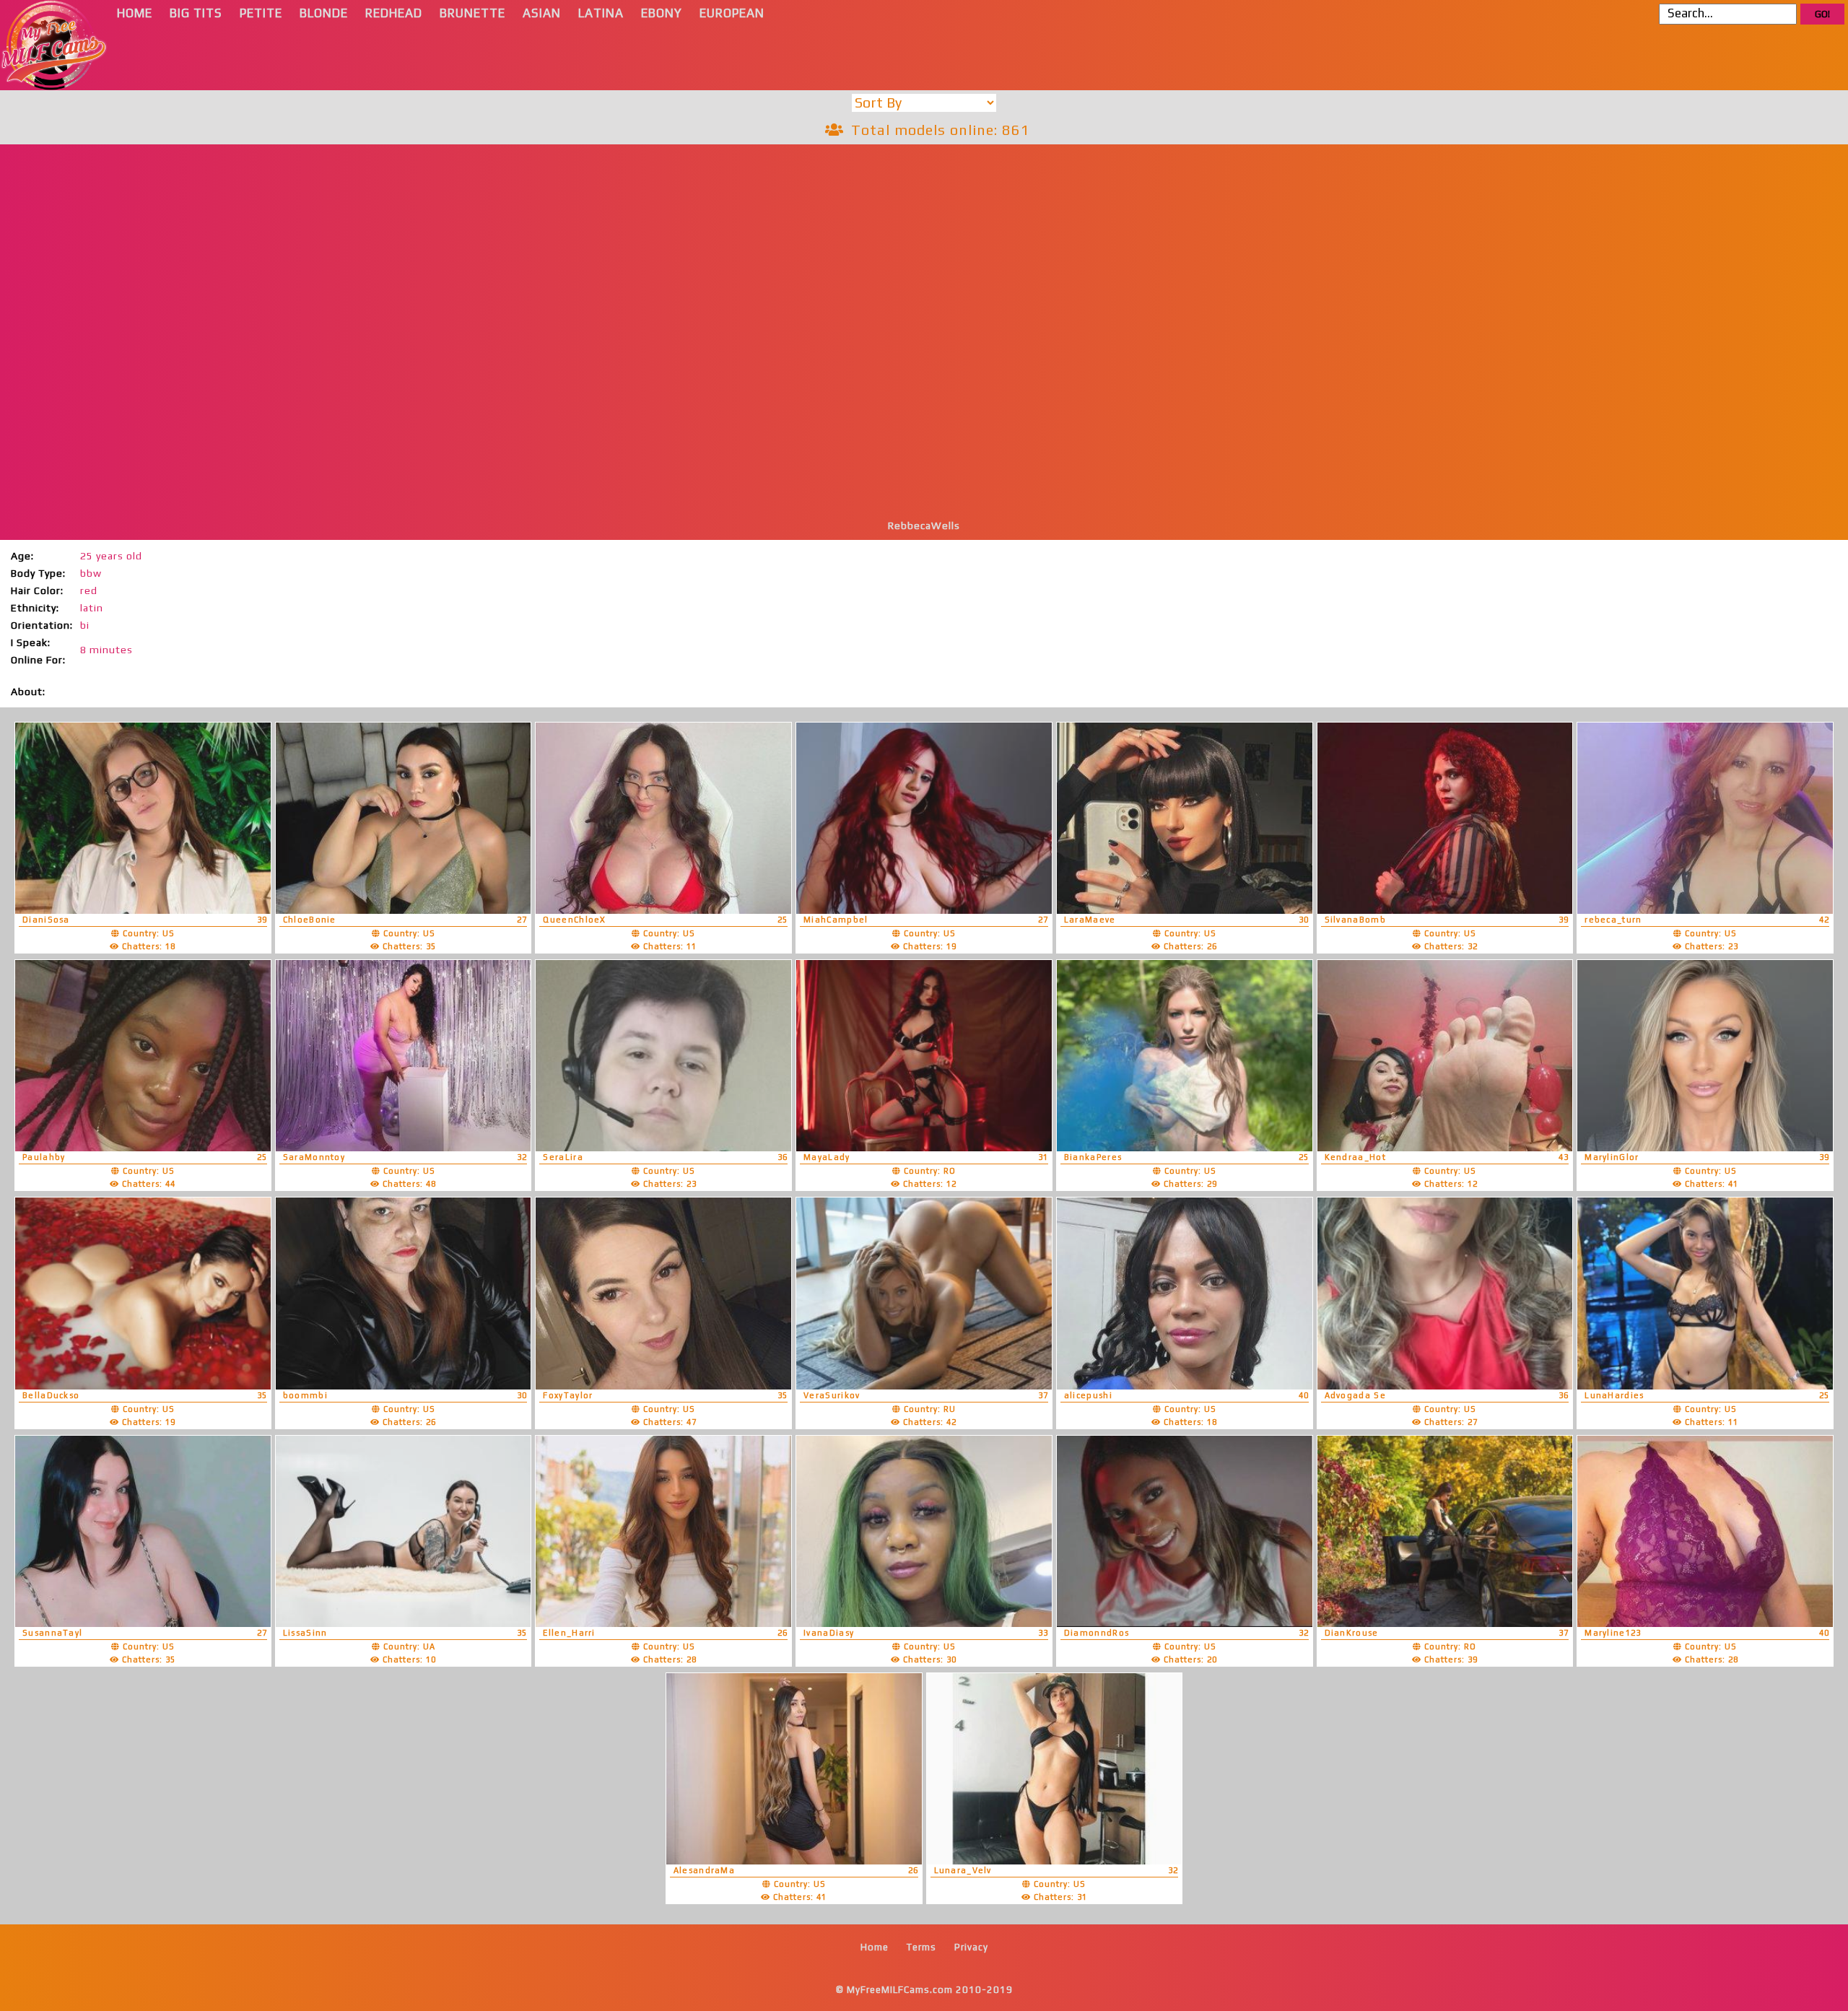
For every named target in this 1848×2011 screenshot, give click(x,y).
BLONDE (324, 13)
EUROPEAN (732, 13)
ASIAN (542, 13)
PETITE (261, 13)
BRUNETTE (472, 13)
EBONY (662, 13)
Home (875, 1947)
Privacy (971, 1947)
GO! (1822, 14)
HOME (135, 13)
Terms (921, 1947)
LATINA (601, 13)
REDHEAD (394, 13)
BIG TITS (196, 13)
